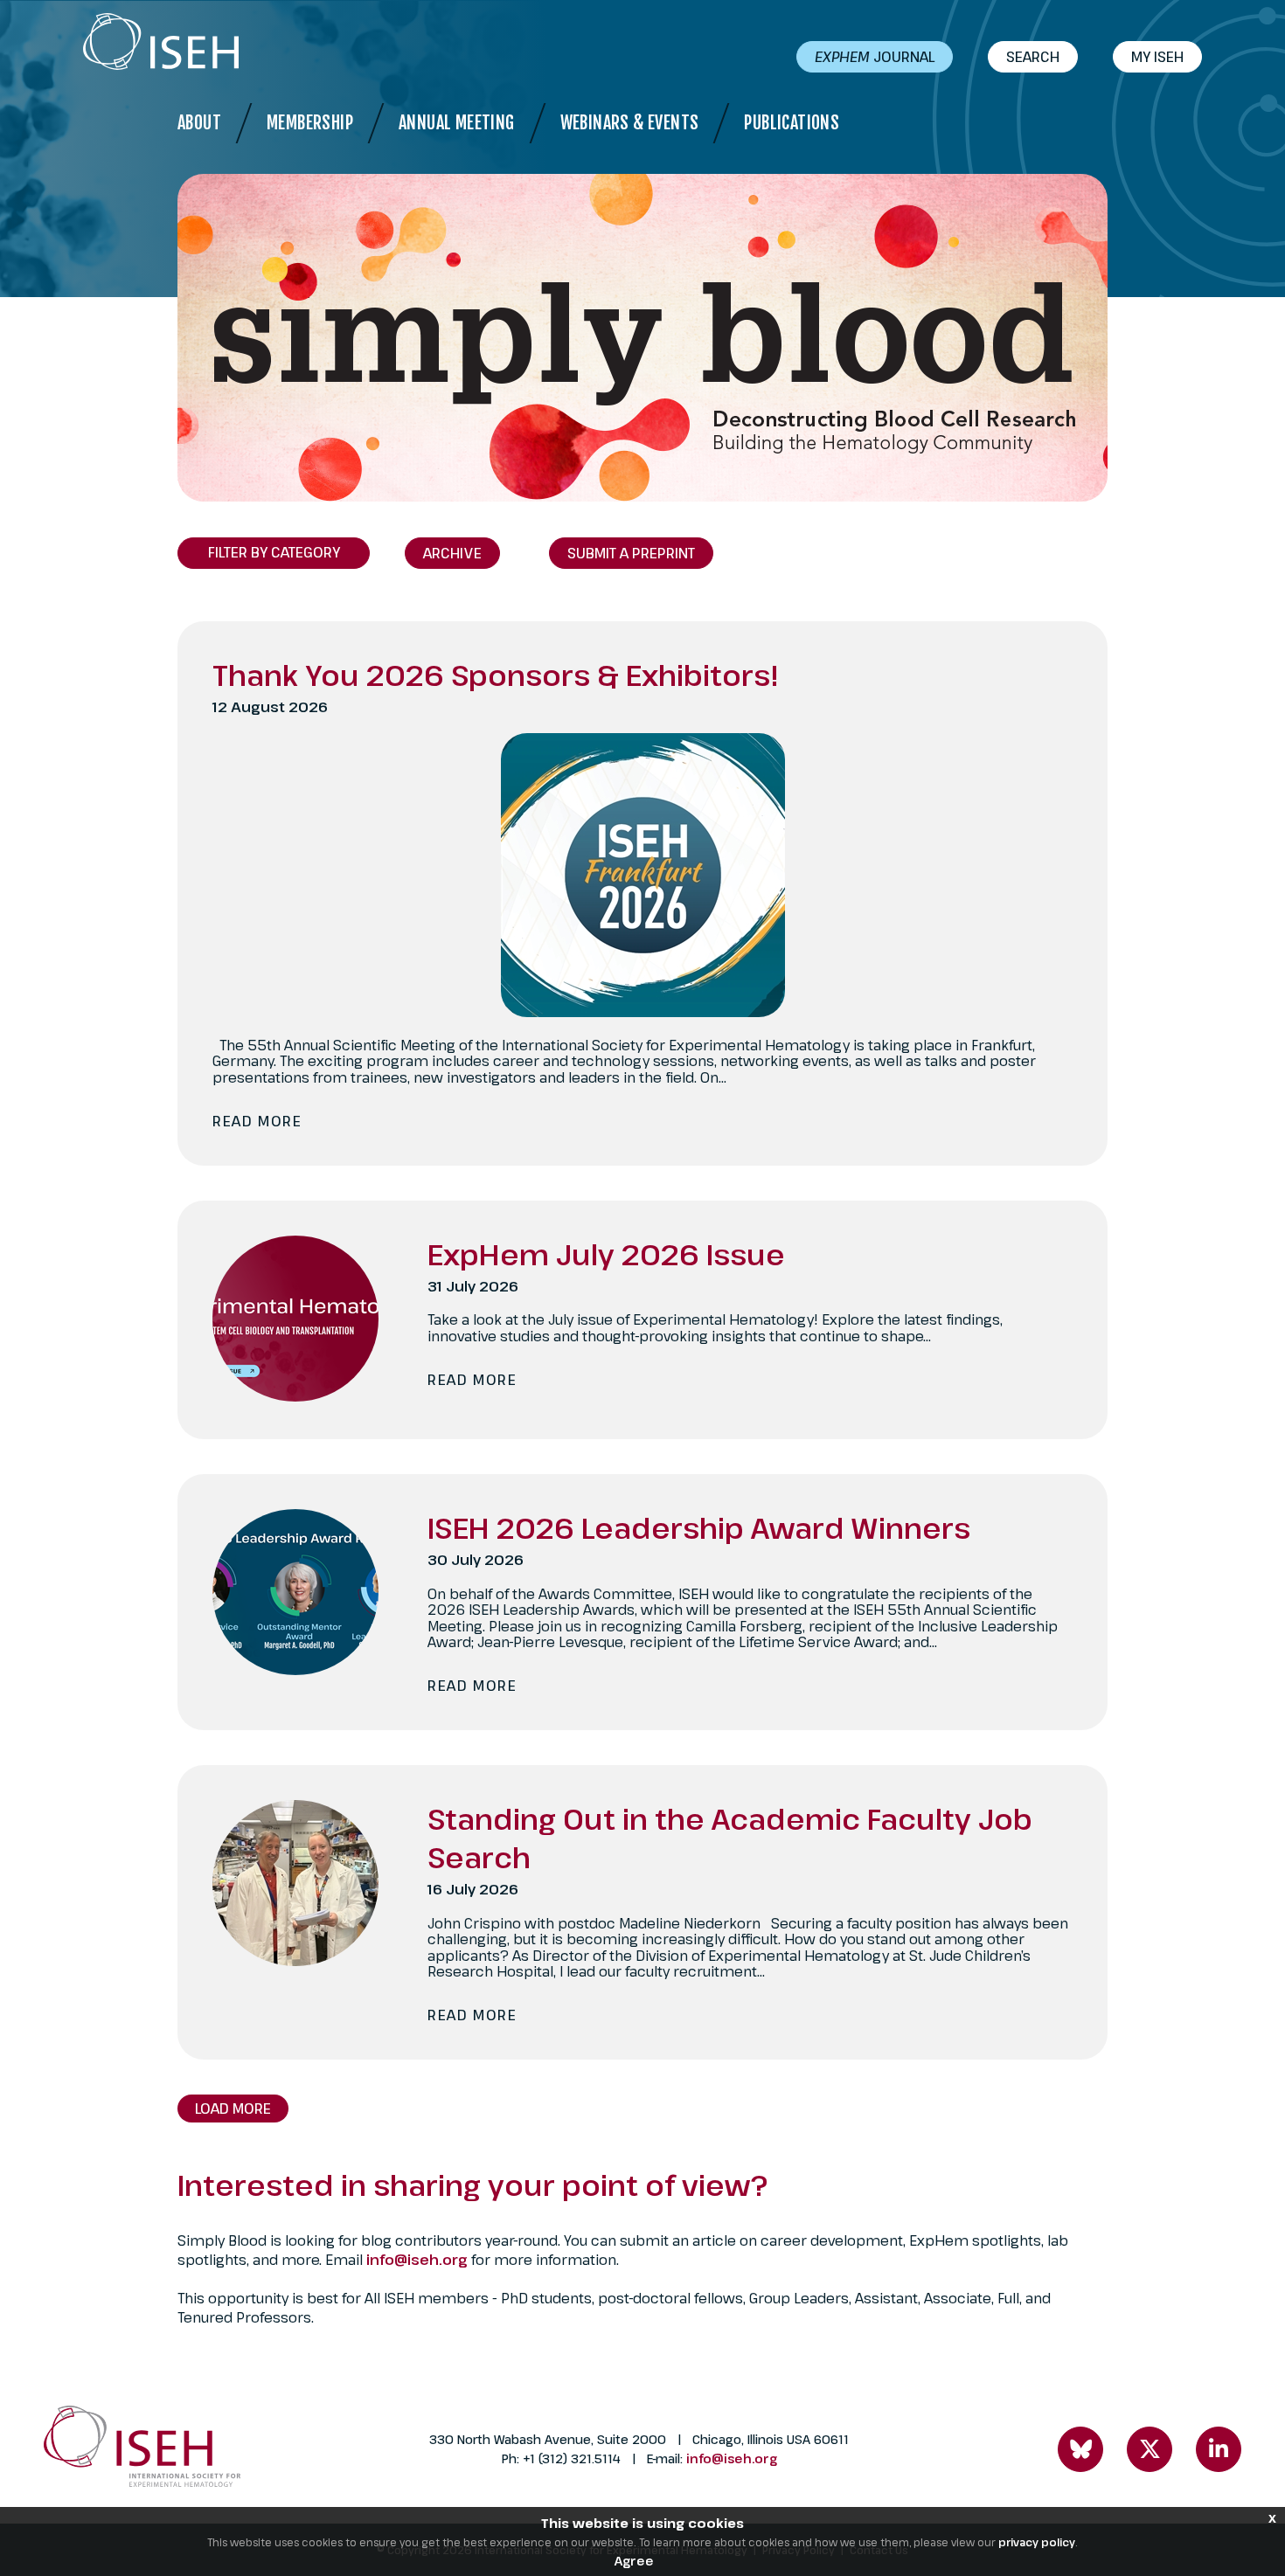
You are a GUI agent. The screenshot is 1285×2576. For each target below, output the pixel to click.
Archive (452, 553)
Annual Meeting (457, 123)
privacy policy (1037, 2542)
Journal (875, 57)
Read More (257, 1121)
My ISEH (1157, 57)
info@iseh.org (419, 2260)
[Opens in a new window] (1080, 2449)
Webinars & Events (630, 123)
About (199, 123)
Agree (634, 2561)
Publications (792, 123)
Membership (310, 123)
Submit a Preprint (631, 553)
